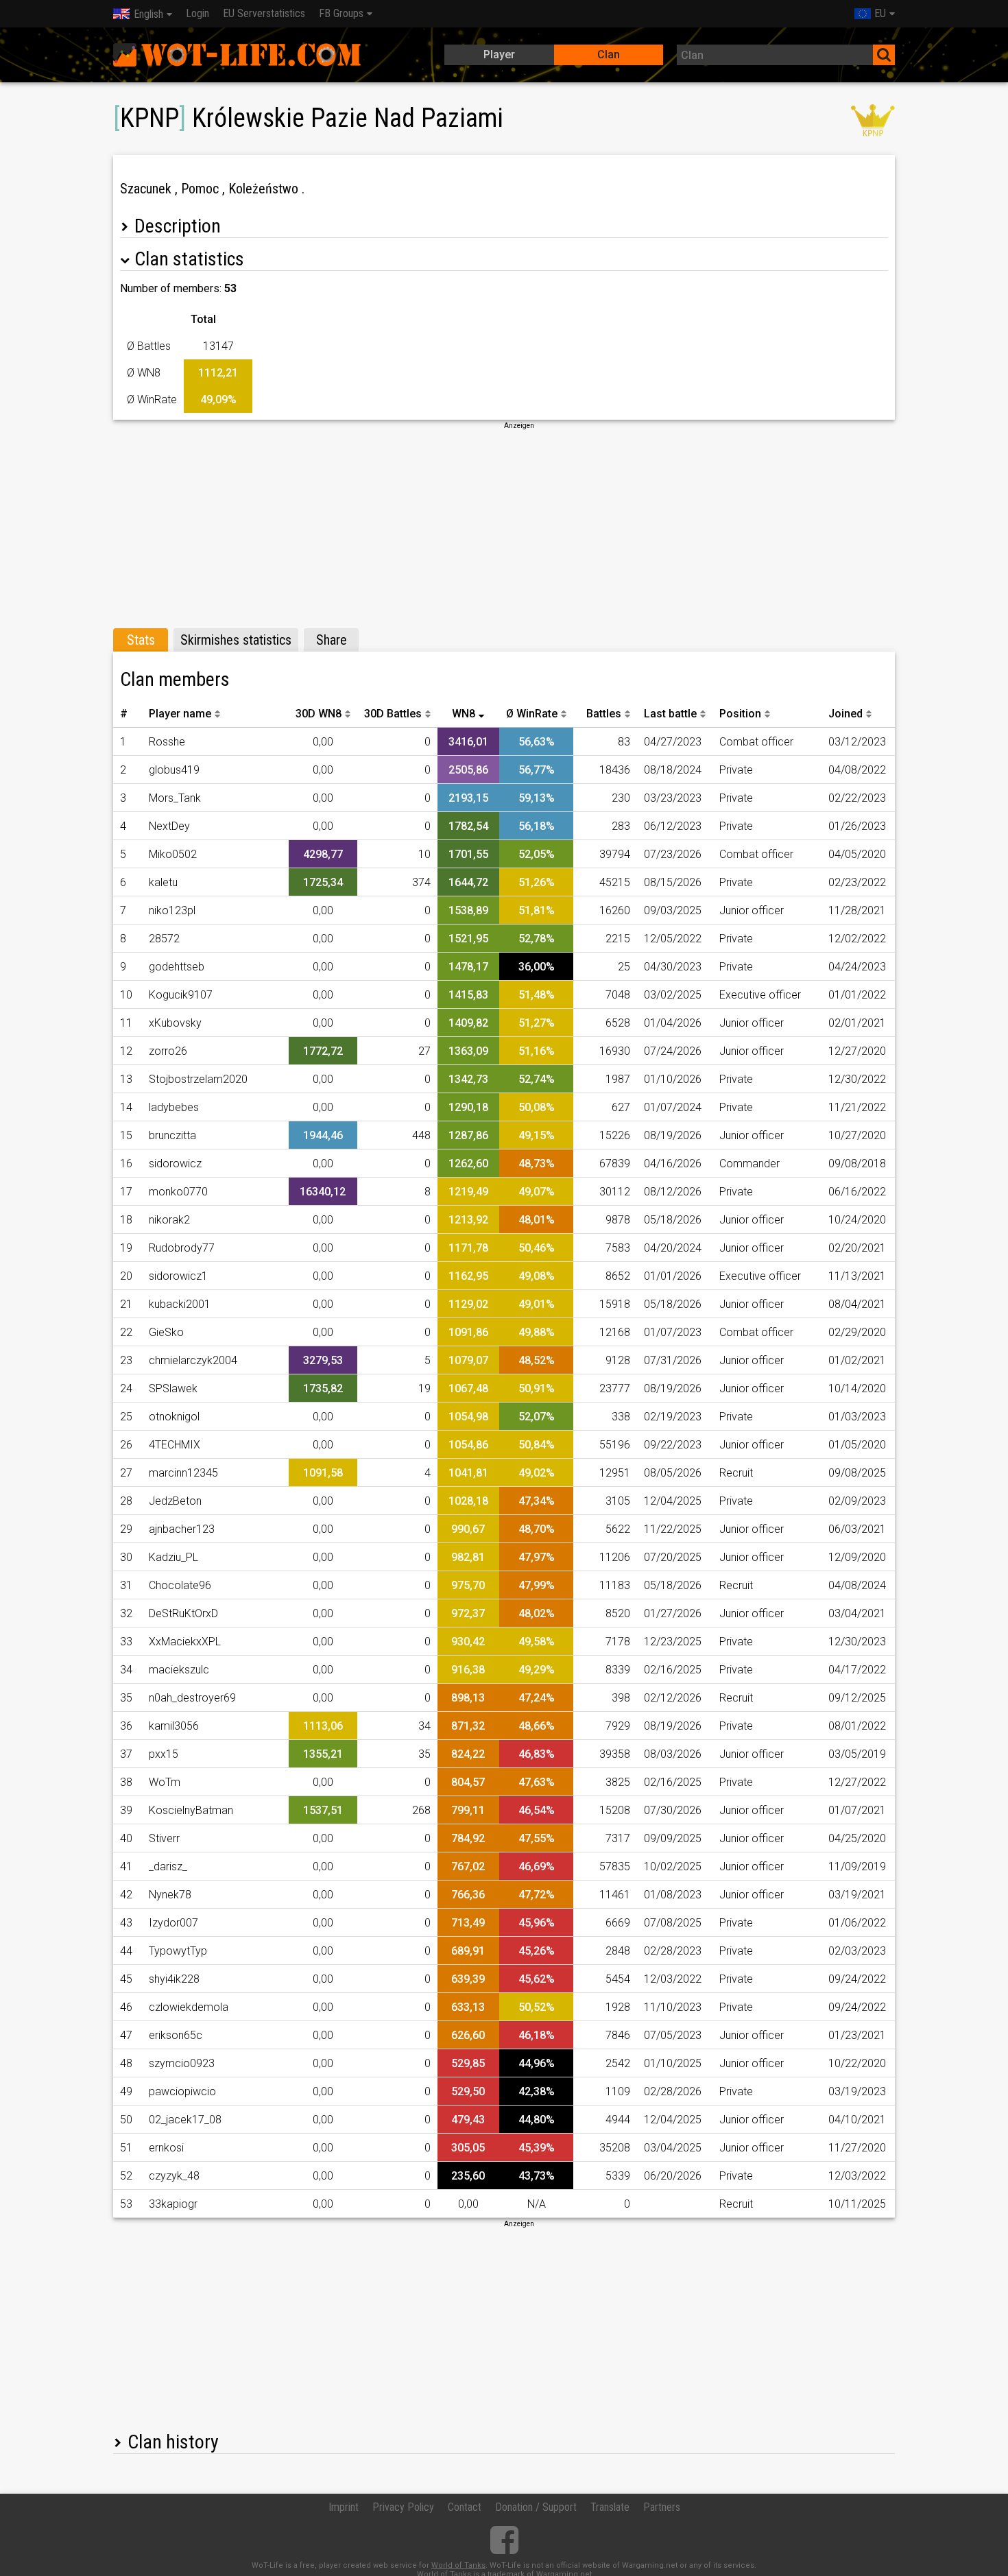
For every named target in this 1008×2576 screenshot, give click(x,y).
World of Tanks (458, 2565)
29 (126, 1529)
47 (126, 2035)
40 (126, 1838)
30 (126, 1557)
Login (197, 13)
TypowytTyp (178, 1951)
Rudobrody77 (182, 1248)
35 (126, 1698)
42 (126, 1895)
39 (126, 1810)
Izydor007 (173, 1923)
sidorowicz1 (178, 1276)
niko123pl (172, 910)
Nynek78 (170, 1895)
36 (126, 1726)
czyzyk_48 (174, 2176)
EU (880, 13)
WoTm (165, 1782)
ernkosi (166, 2148)
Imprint (344, 2507)
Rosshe (167, 742)
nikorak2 (169, 1220)
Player (499, 55)
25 (126, 1417)
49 (126, 2091)
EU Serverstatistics (264, 13)
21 (126, 1304)
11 (126, 1023)
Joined (845, 714)
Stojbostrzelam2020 (198, 1079)
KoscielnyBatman (191, 1810)
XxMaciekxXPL (185, 1642)
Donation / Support (536, 2507)
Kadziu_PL (173, 1557)
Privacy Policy (403, 2507)
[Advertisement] (504, 527)
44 (126, 1951)
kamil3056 (174, 1726)
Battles (604, 714)
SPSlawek (173, 1388)
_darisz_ (168, 1867)
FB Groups (341, 13)
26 (126, 1445)
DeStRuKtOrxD (183, 1613)
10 (126, 995)
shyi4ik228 (174, 1979)
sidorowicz (175, 1164)
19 (126, 1248)
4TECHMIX (175, 1445)
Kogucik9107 (181, 995)
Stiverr (164, 1838)
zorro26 (168, 1051)
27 (126, 1473)
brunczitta (172, 1135)
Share (332, 640)
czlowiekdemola (189, 2007)
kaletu (163, 882)
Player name (180, 714)
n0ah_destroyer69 (192, 1698)
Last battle (670, 714)
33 (126, 1642)
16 (126, 1164)
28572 (164, 939)
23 (126, 1360)
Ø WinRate (532, 714)
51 (126, 2148)
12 (126, 1051)
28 (126, 1501)
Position (740, 714)
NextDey (169, 826)
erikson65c (176, 2035)
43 (126, 1923)
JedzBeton (175, 1501)
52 (126, 2176)
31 (126, 1585)
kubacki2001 (180, 1304)
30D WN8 (319, 714)
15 (126, 1135)
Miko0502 (173, 854)
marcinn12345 (183, 1473)
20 (126, 1276)
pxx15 (164, 1754)
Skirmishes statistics (236, 640)
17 (126, 1192)
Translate (610, 2507)
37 (126, 1754)
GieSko (166, 1332)
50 (126, 2120)
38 (126, 1782)
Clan (609, 55)
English (148, 14)
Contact (465, 2507)
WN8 (464, 714)
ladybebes (174, 1107)
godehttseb (177, 967)
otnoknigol (174, 1417)
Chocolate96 (180, 1585)
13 (126, 1079)
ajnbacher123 (182, 1529)
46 (126, 2007)
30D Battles (393, 714)
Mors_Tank (175, 798)
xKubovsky (175, 1023)
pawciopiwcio (182, 2091)
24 (126, 1388)
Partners (662, 2507)
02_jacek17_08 (185, 2120)
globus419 (174, 770)
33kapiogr (173, 2204)
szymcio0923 (182, 2063)
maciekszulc (179, 1670)
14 (126, 1107)
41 (126, 1867)
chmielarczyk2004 (193, 1360)
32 (126, 1613)
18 (126, 1220)
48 (126, 2063)
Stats (141, 640)
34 (126, 1670)
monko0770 (178, 1192)
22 (126, 1332)
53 (126, 2204)
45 (126, 1979)
